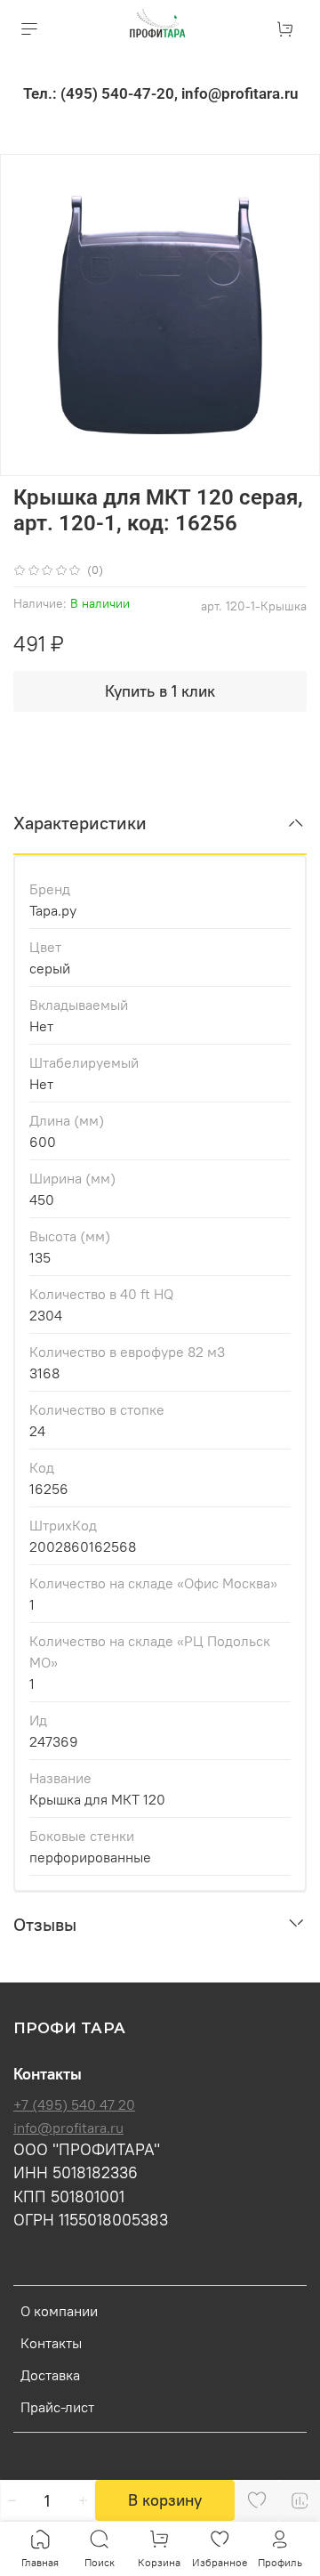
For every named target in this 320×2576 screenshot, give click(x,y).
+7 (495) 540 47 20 (74, 2104)
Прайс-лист (57, 2407)
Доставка (50, 2375)
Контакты (51, 2343)
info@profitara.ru (68, 2128)
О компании (59, 2311)
